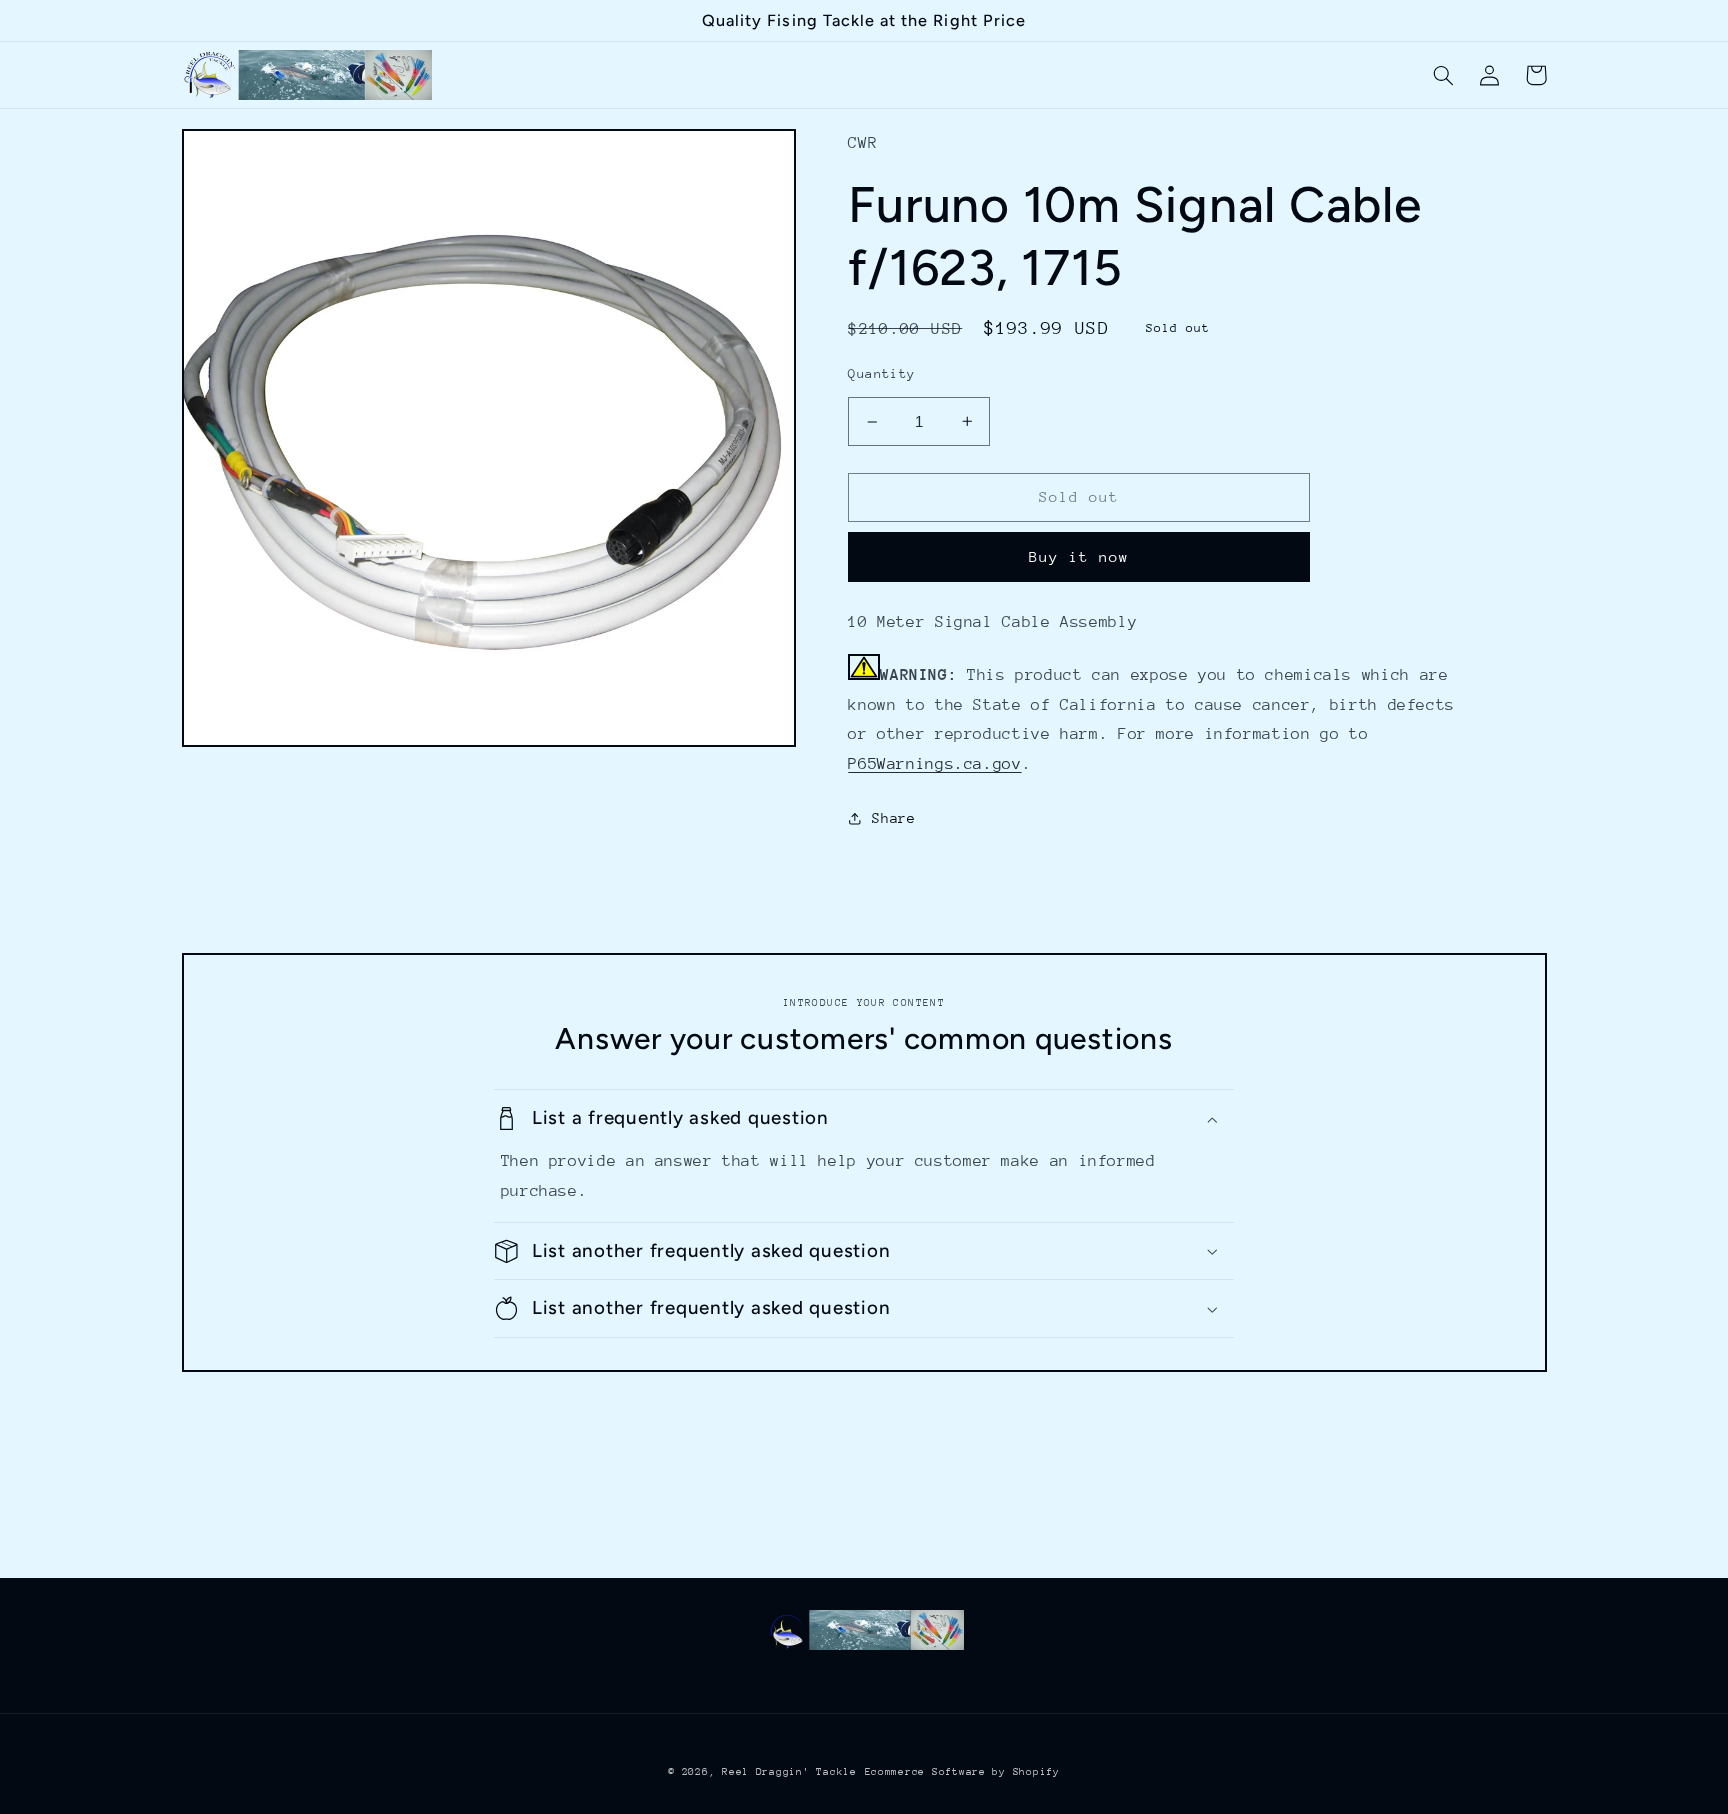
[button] (1444, 75)
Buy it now (1079, 556)
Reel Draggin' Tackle (789, 1772)
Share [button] (893, 818)
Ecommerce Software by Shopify (962, 1772)
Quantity (881, 373)
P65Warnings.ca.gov (934, 764)
